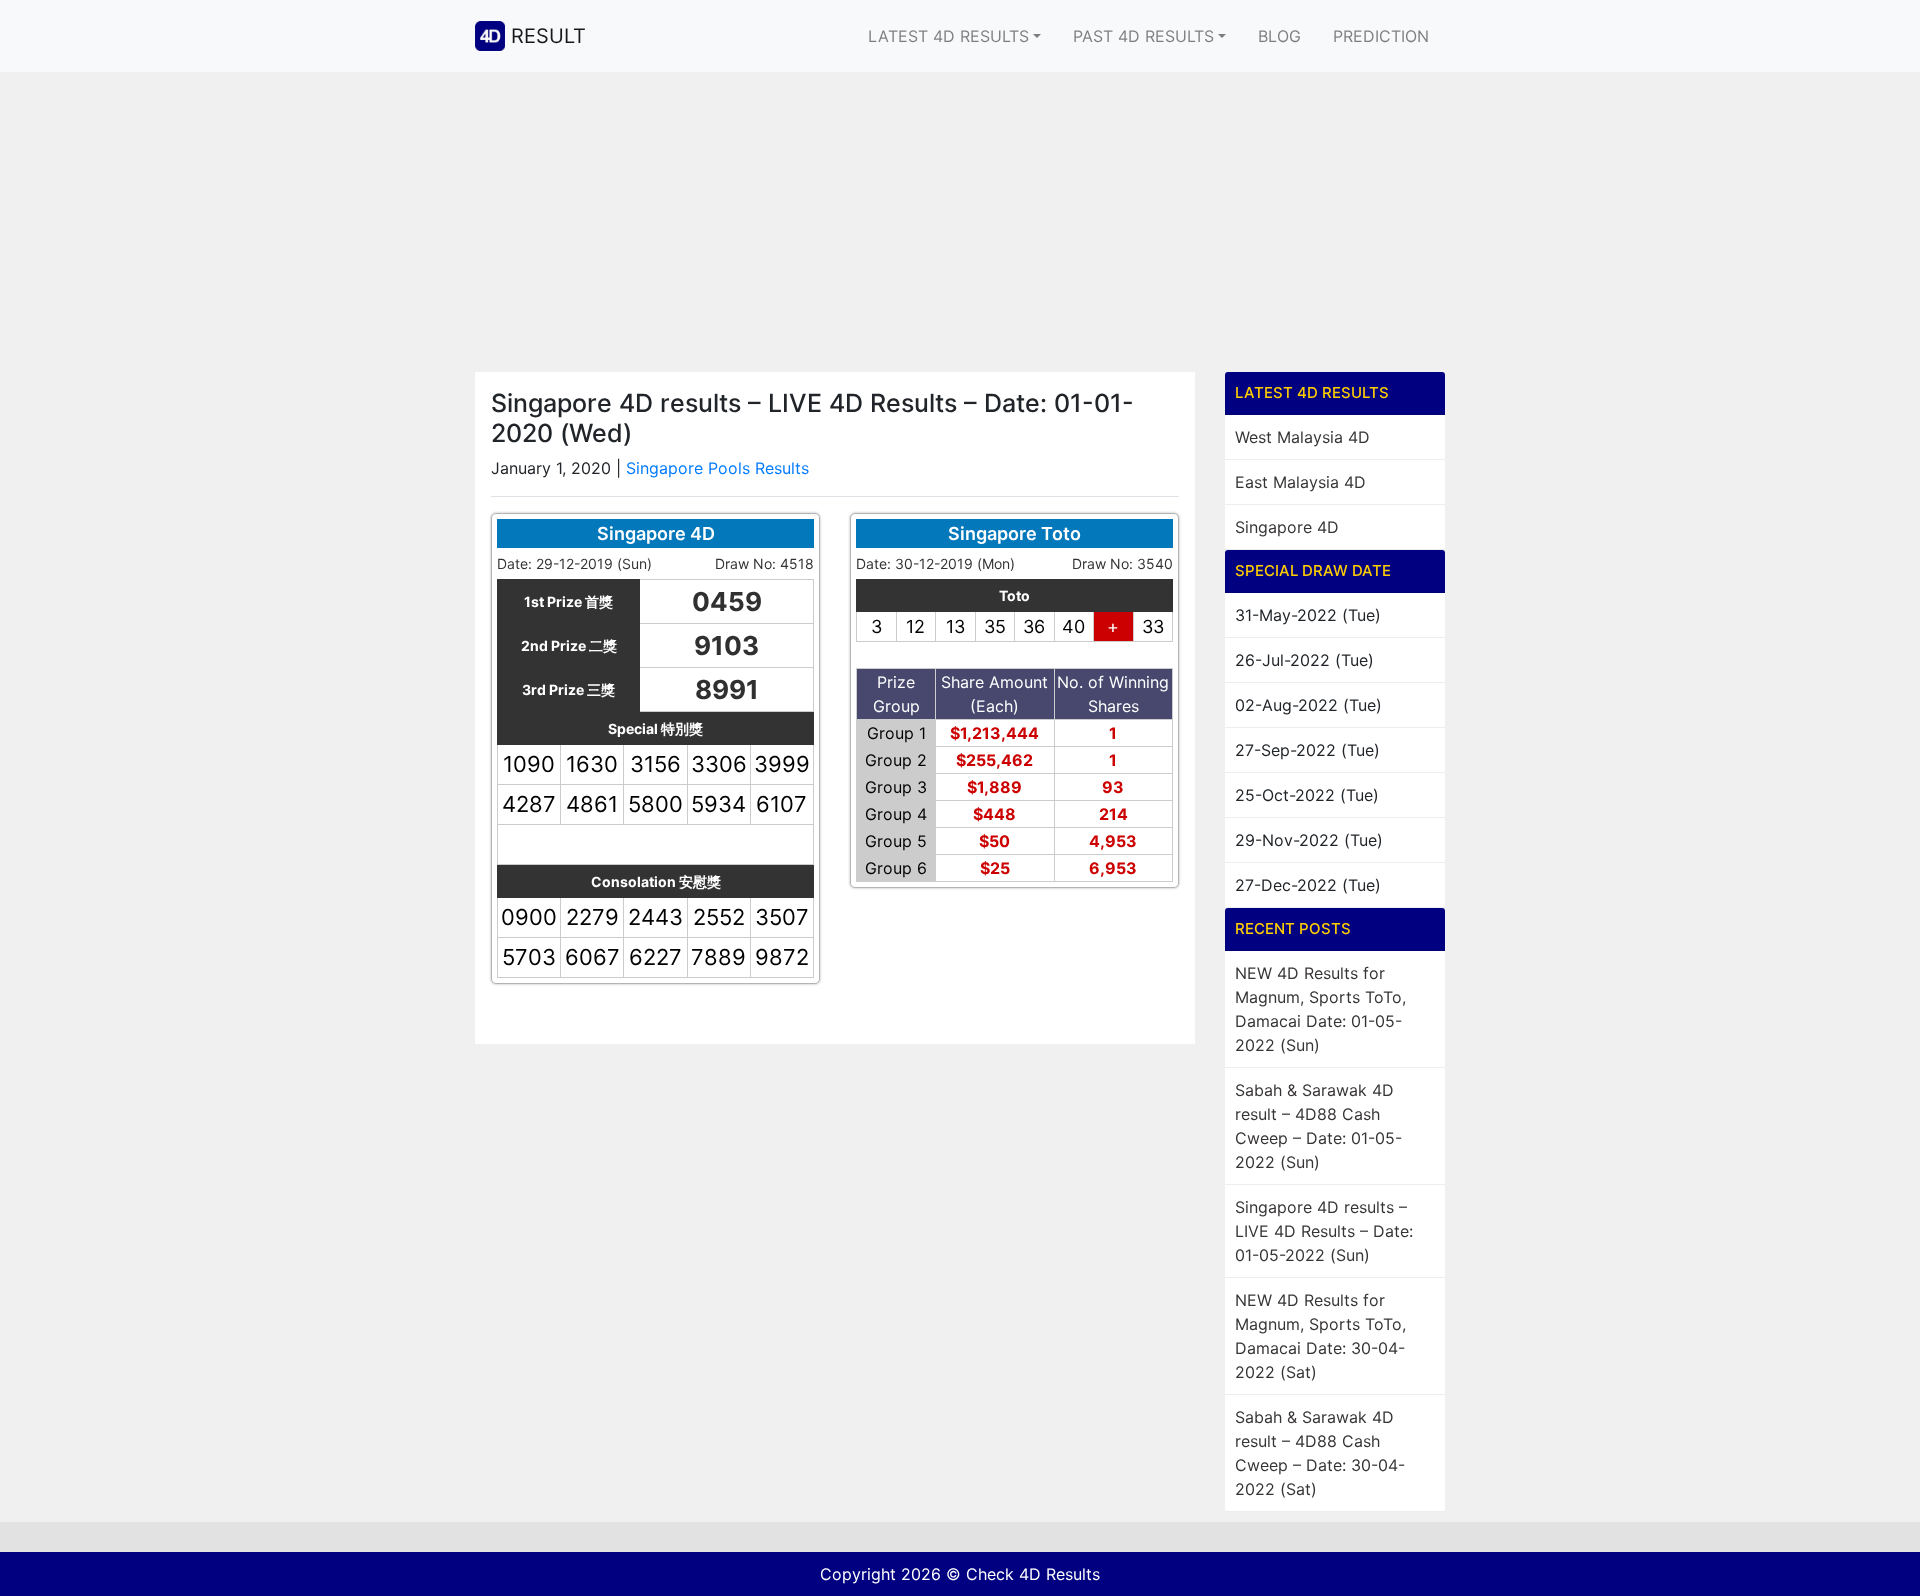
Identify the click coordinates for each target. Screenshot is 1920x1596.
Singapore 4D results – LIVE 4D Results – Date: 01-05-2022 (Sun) (1324, 1231)
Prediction (1381, 36)
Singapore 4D (1287, 527)
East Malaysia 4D (1300, 482)
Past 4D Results (1143, 36)
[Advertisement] (960, 222)
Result (548, 36)
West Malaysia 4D (1302, 437)
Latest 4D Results (948, 36)
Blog (1279, 36)
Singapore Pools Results (717, 468)
